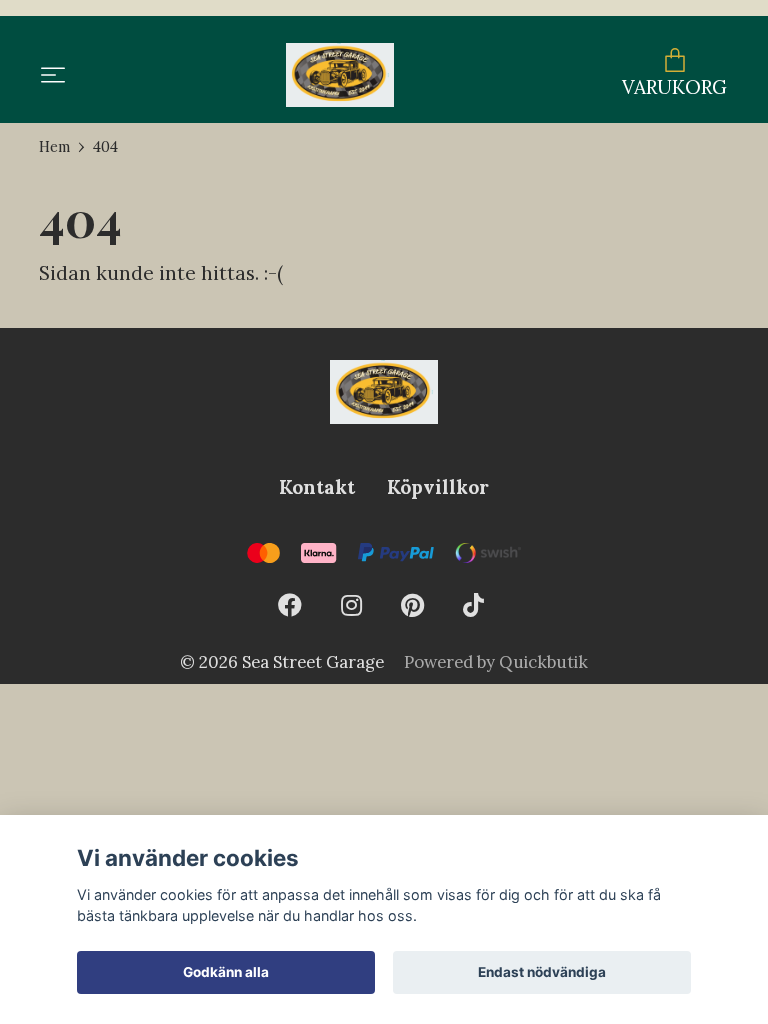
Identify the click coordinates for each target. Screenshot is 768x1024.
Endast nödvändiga (542, 972)
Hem (54, 147)
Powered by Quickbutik (496, 662)
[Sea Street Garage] (339, 75)
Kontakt (317, 487)
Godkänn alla (226, 972)
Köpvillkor (438, 487)
